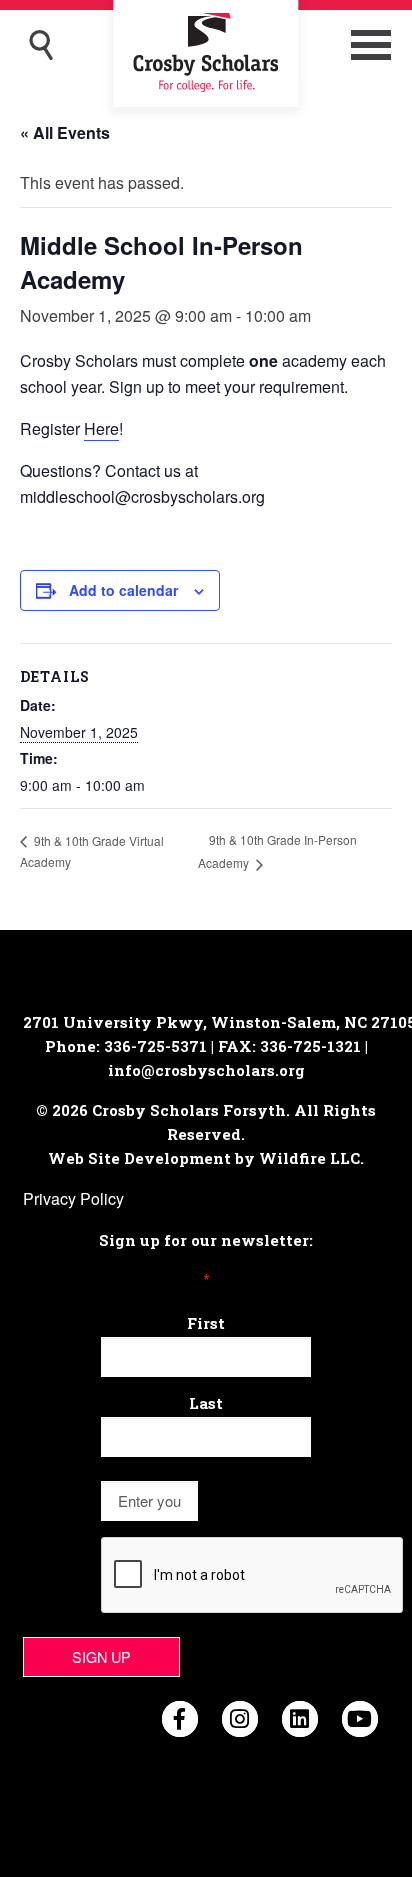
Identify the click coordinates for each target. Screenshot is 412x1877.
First (206, 1323)
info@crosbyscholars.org (206, 1070)
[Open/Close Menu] (371, 45)
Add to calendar (123, 590)
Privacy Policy (73, 1198)
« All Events (65, 132)
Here (101, 428)
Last (206, 1403)
